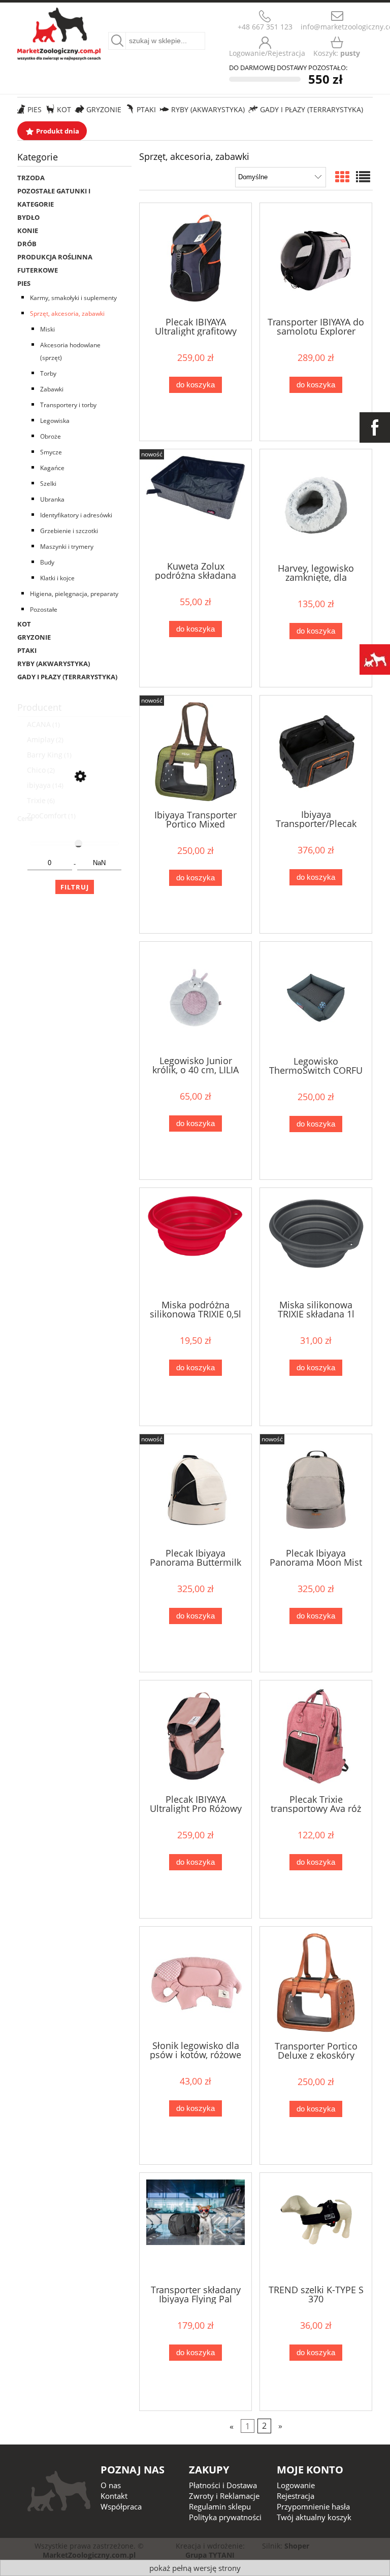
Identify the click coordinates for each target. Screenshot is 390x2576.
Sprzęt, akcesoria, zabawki (67, 313)
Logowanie (296, 2485)
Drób (27, 244)
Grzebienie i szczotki (69, 531)
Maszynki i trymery (67, 547)
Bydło (28, 217)
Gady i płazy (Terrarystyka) (67, 677)
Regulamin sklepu (220, 2506)
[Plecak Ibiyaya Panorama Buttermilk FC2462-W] (196, 1490)
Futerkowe (38, 270)
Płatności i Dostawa (223, 2485)
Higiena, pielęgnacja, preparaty (74, 594)
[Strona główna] (59, 32)
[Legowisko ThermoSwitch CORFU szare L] (316, 998)
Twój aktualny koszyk (314, 2517)
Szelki (48, 484)
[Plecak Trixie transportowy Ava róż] (316, 1736)
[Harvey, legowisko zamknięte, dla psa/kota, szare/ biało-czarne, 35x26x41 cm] (316, 505)
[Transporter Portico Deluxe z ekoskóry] (316, 1983)
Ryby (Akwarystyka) (54, 664)
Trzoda (31, 178)
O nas (111, 2485)
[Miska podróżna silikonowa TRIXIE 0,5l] (196, 1243)
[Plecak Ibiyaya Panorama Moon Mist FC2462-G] (316, 1490)
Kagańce (52, 468)
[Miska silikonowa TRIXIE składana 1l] (316, 1243)
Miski (47, 329)
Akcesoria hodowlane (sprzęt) (70, 351)
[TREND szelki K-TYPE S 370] (316, 2228)
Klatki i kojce (57, 578)
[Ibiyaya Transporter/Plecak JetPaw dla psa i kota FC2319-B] (316, 751)
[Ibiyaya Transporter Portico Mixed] (196, 752)
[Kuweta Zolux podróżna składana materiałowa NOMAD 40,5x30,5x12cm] (196, 504)
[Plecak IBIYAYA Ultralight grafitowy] (196, 259)
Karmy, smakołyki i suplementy (73, 298)
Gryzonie (34, 637)
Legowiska (55, 421)
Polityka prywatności (225, 2517)
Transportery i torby (68, 405)
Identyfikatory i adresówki (76, 515)
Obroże (51, 436)
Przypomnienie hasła (313, 2506)
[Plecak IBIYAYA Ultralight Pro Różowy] (196, 1736)
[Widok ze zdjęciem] (342, 177)
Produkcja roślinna (55, 257)
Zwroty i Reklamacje (224, 2496)
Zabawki (52, 389)
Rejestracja (296, 2496)
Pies (24, 283)
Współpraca (121, 2506)
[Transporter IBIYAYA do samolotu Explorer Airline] (316, 259)
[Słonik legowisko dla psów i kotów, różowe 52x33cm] (196, 1983)
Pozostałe (44, 609)
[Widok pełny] (363, 177)
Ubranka (52, 499)
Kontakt (114, 2496)
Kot (24, 624)
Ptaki (27, 650)
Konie (28, 230)
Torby (48, 373)
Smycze (51, 452)
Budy (47, 562)
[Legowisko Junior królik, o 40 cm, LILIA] (196, 998)
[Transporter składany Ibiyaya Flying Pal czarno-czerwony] (196, 2228)
